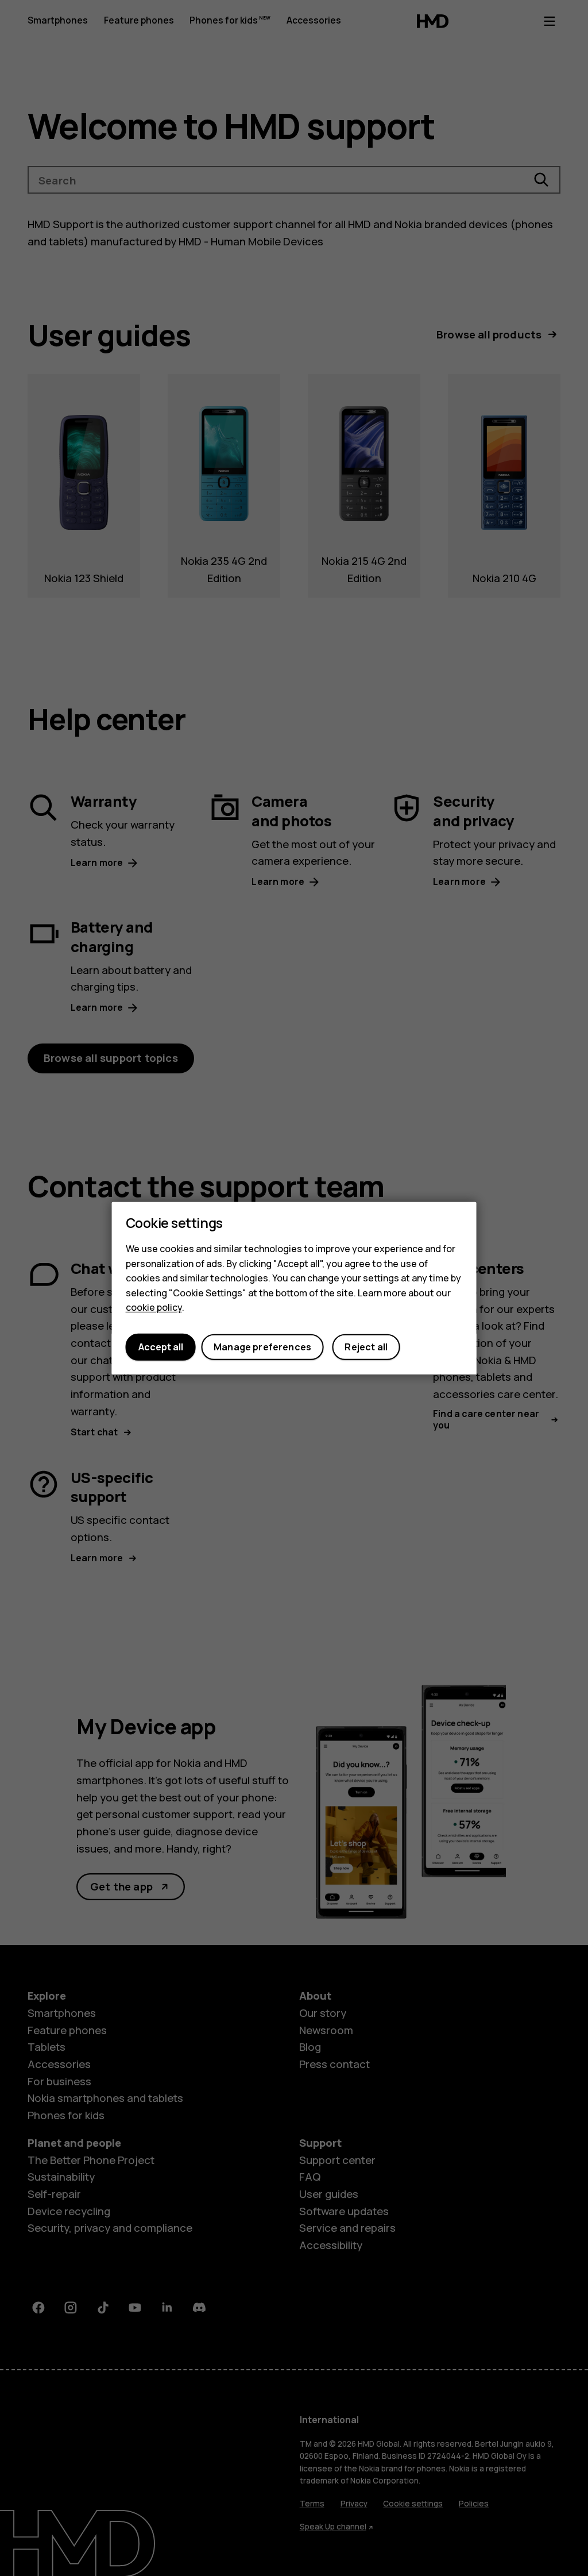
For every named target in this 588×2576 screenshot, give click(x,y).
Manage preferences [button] (262, 1347)
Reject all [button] (366, 1347)
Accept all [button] (161, 1347)
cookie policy (154, 1307)
